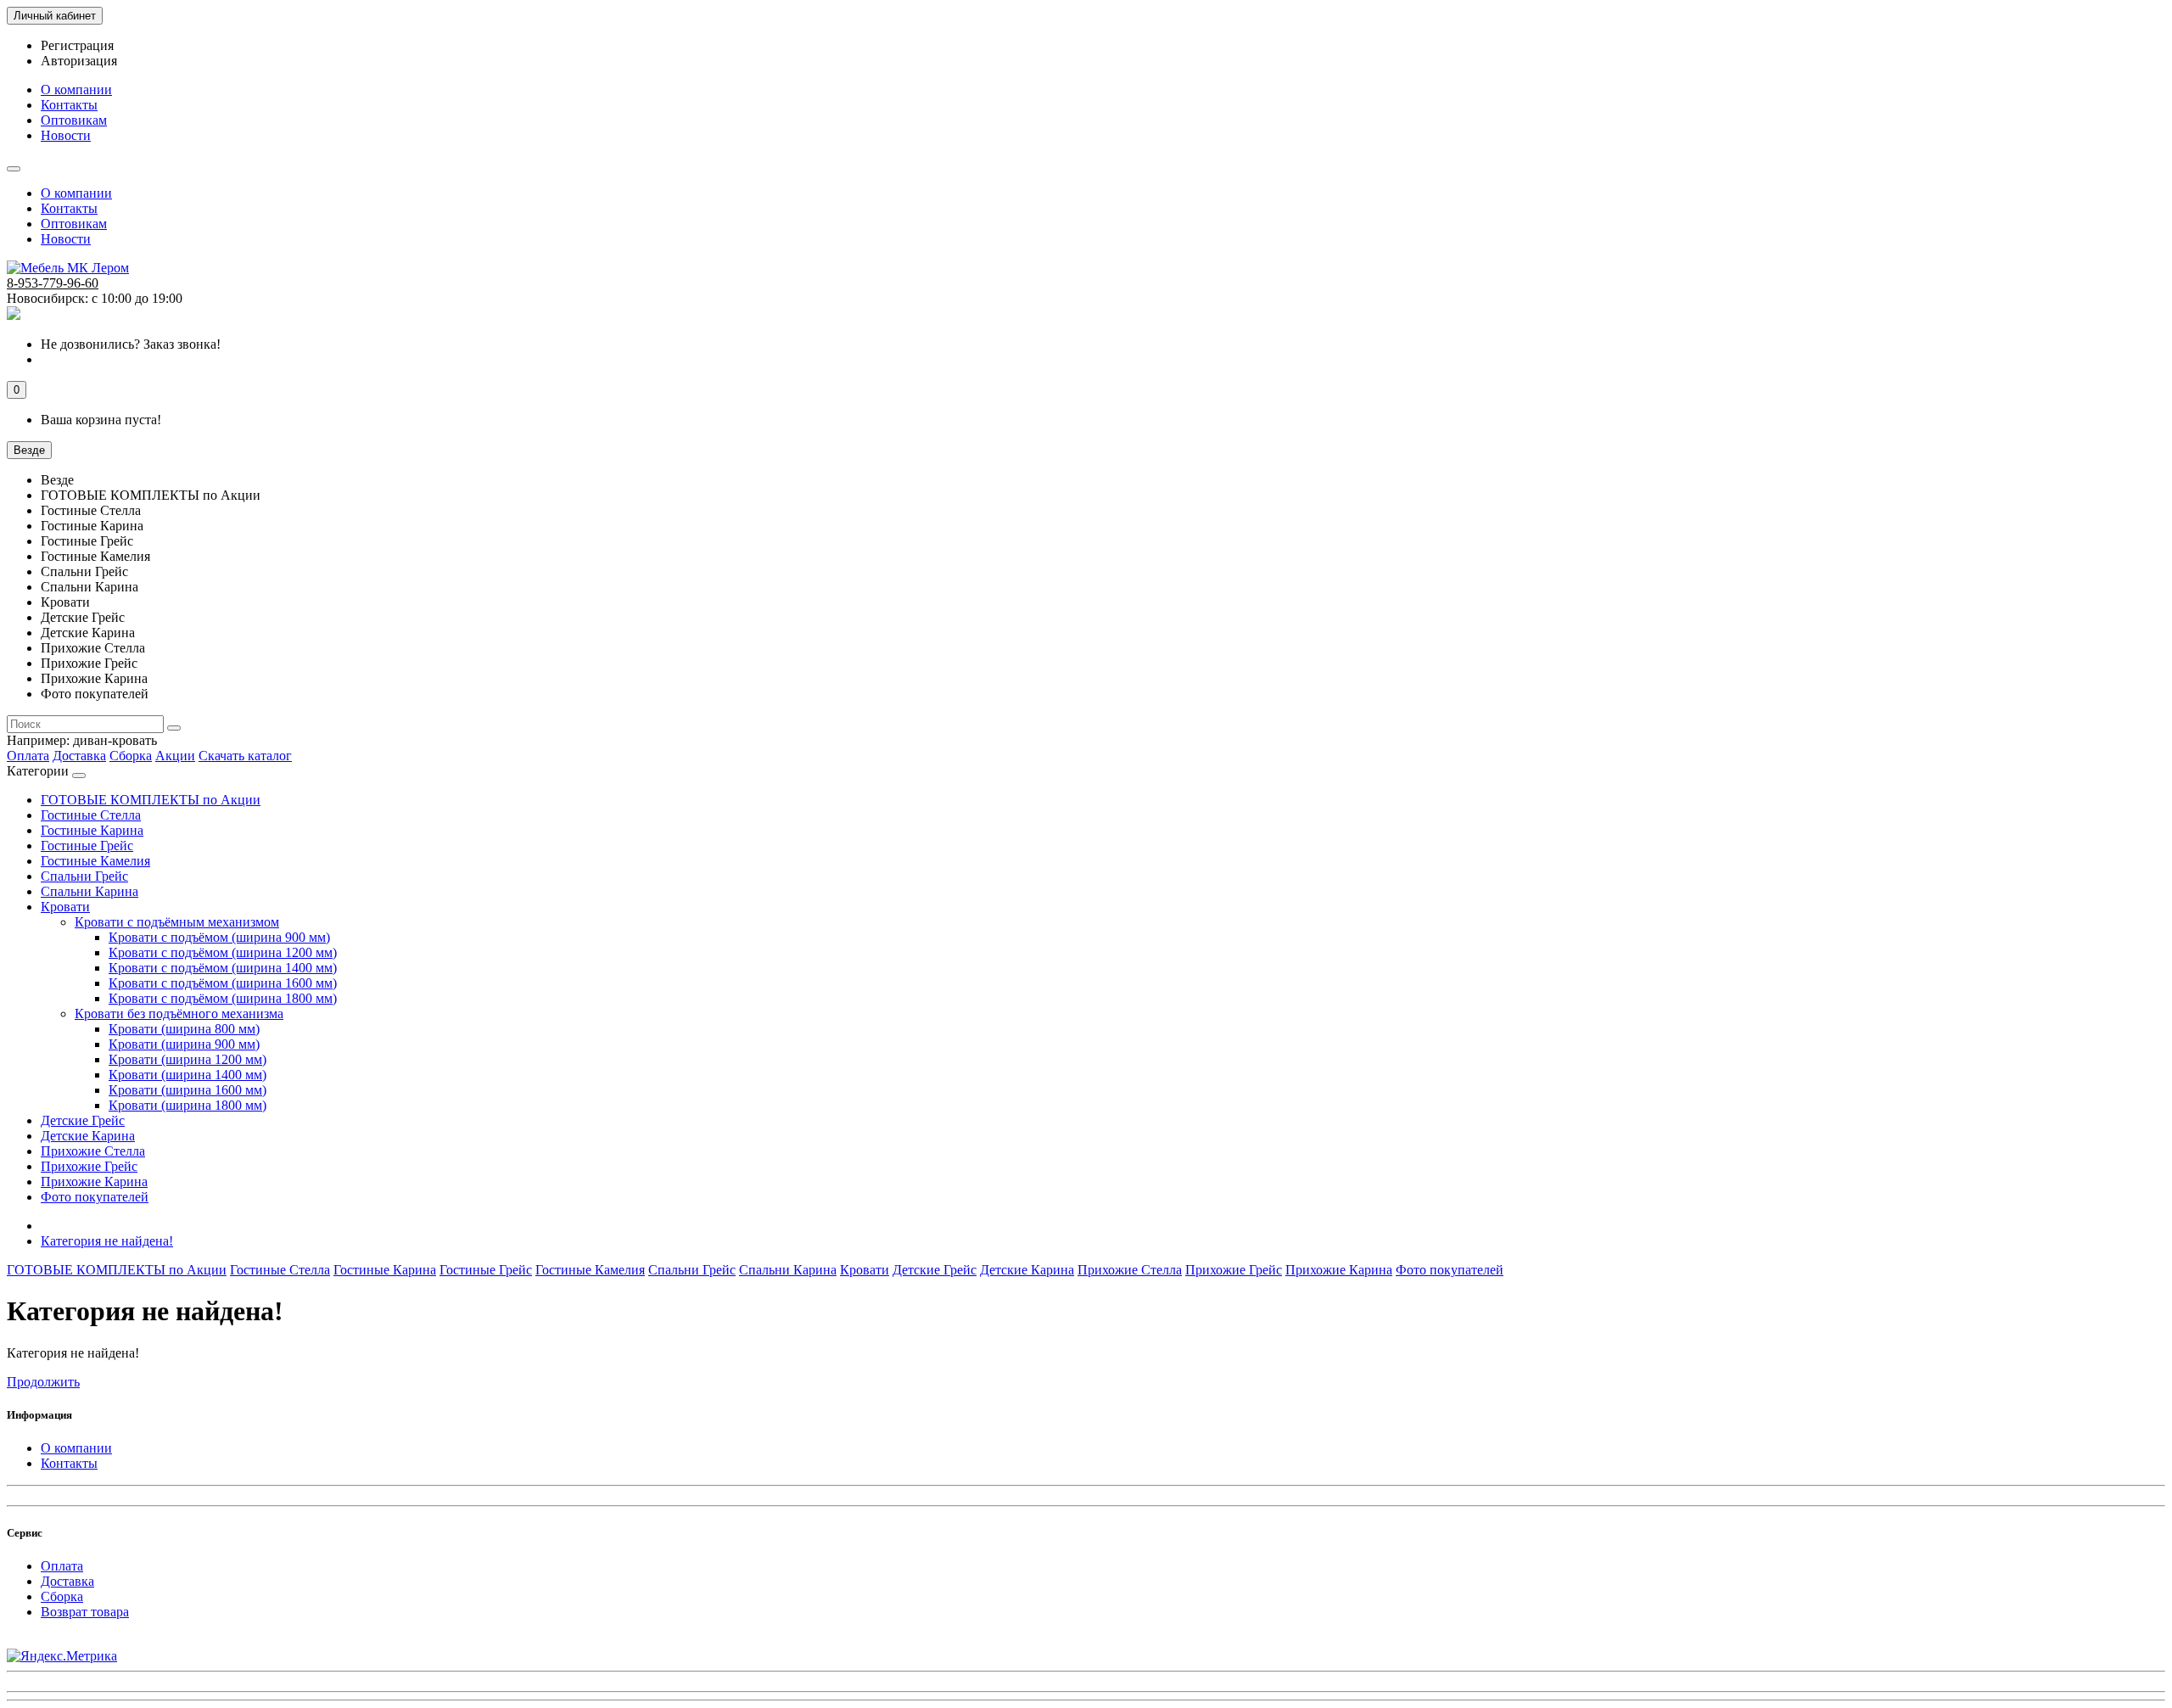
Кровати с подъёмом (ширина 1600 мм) (223, 983)
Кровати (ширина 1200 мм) (188, 1059)
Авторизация (79, 61)
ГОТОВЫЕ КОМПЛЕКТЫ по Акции (151, 800)
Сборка (131, 756)
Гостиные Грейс (87, 846)
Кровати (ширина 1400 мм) (188, 1075)
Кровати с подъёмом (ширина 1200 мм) (223, 952)
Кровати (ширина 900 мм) (184, 1044)
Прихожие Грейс (89, 1166)
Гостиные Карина (92, 830)
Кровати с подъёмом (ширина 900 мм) (219, 937)
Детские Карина (88, 1136)
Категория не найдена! (107, 1241)
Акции (175, 756)
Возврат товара (85, 1612)
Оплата (28, 756)
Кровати (65, 907)
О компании (76, 90)
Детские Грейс (83, 1120)
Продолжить (43, 1382)
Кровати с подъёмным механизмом (177, 922)
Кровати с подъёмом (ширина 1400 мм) (223, 968)
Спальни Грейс (84, 876)
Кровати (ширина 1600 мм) (188, 1090)
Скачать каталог (245, 756)
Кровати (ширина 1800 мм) (188, 1105)
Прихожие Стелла (93, 1151)
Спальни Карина (90, 891)
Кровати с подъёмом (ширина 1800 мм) (223, 998)
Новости (66, 135)
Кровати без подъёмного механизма (179, 1014)
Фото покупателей (95, 1197)
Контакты (69, 105)
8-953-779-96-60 (53, 283)
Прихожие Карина (94, 1182)
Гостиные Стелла (91, 815)
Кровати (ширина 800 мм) (184, 1029)
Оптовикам (74, 120)
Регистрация (77, 45)
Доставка (79, 756)
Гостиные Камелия (95, 861)
